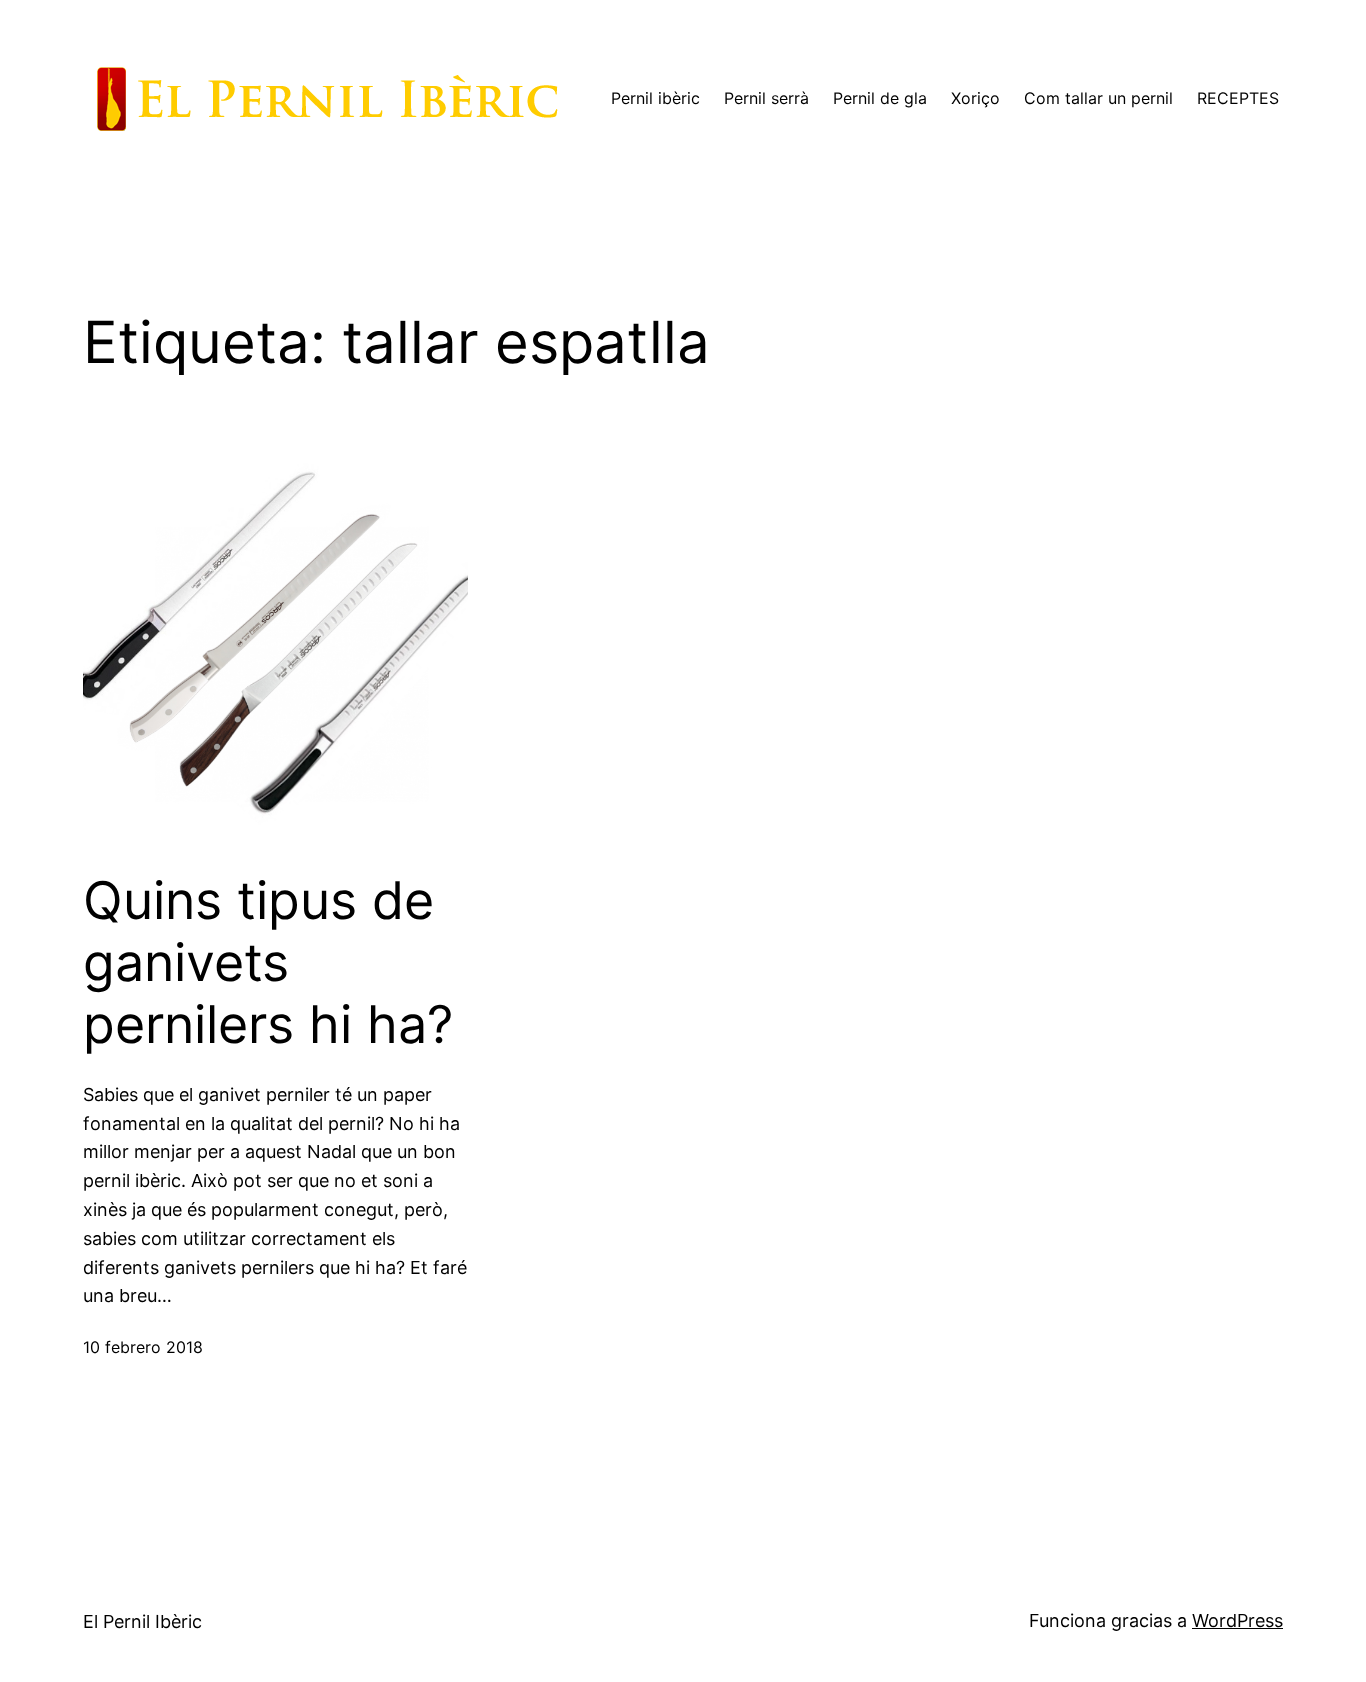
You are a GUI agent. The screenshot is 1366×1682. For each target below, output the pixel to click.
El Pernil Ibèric (142, 1621)
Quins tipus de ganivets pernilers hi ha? (268, 963)
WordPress (1237, 1620)
